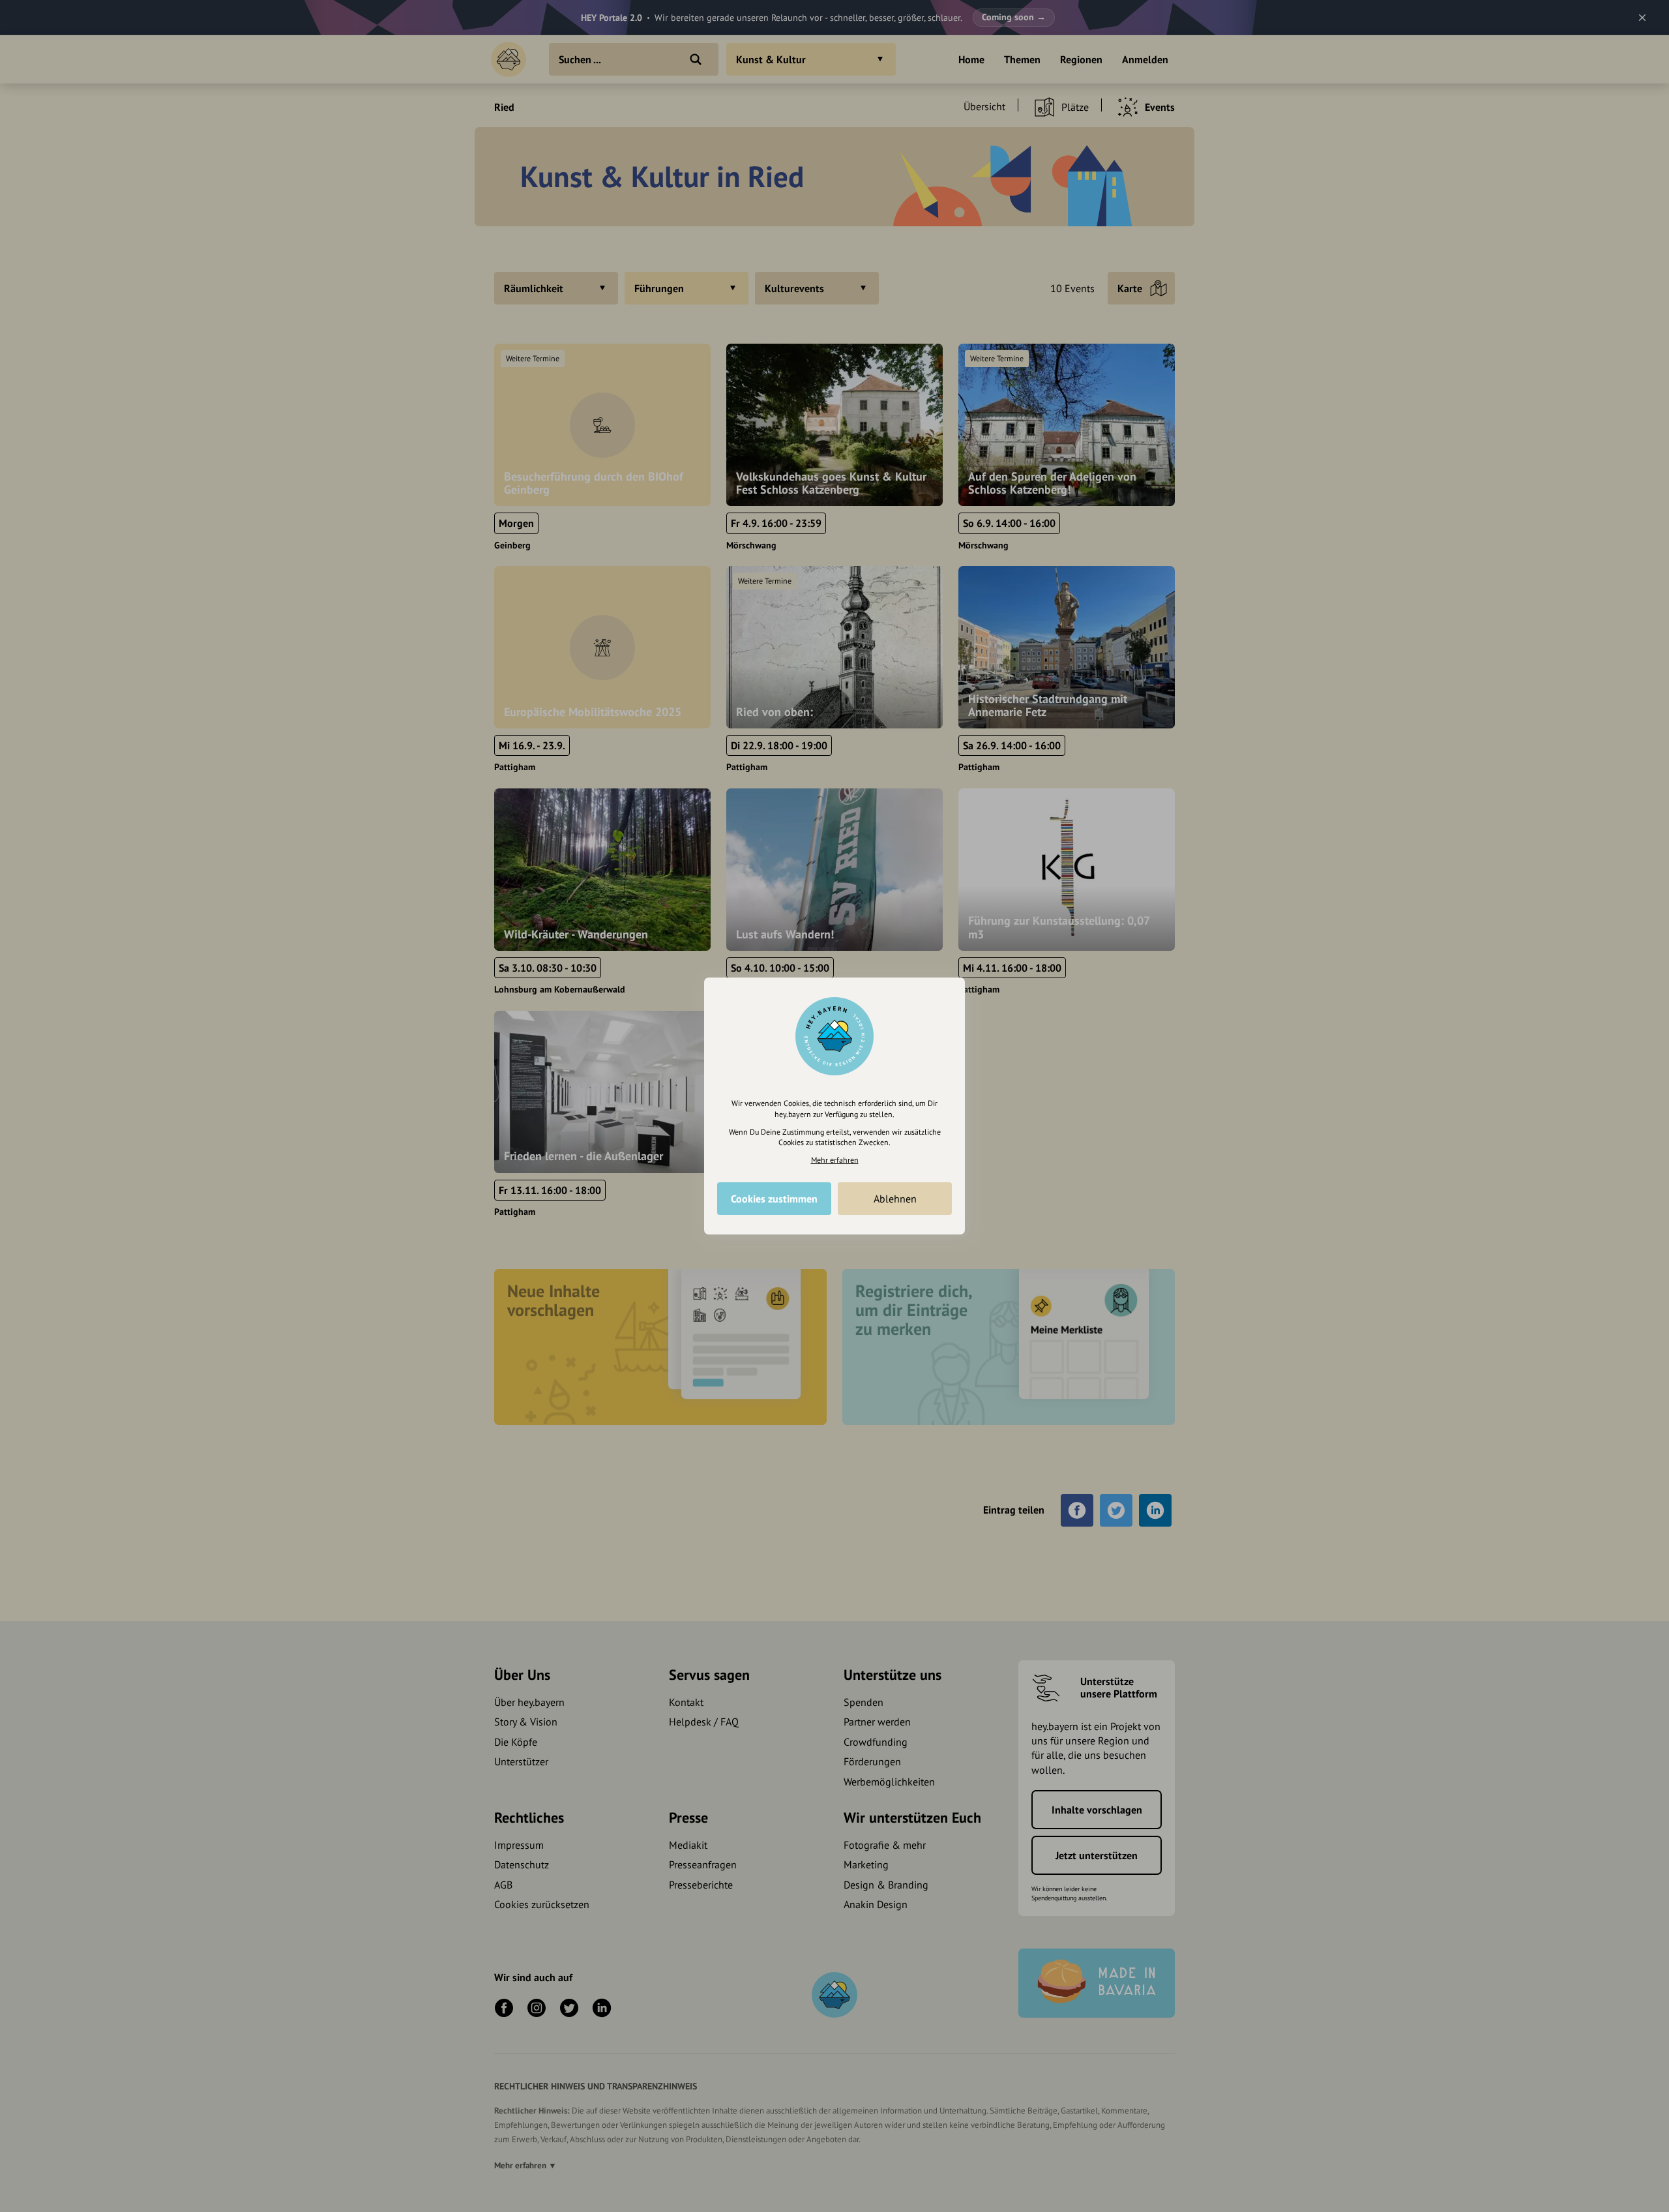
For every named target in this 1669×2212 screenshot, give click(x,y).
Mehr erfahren (835, 1160)
